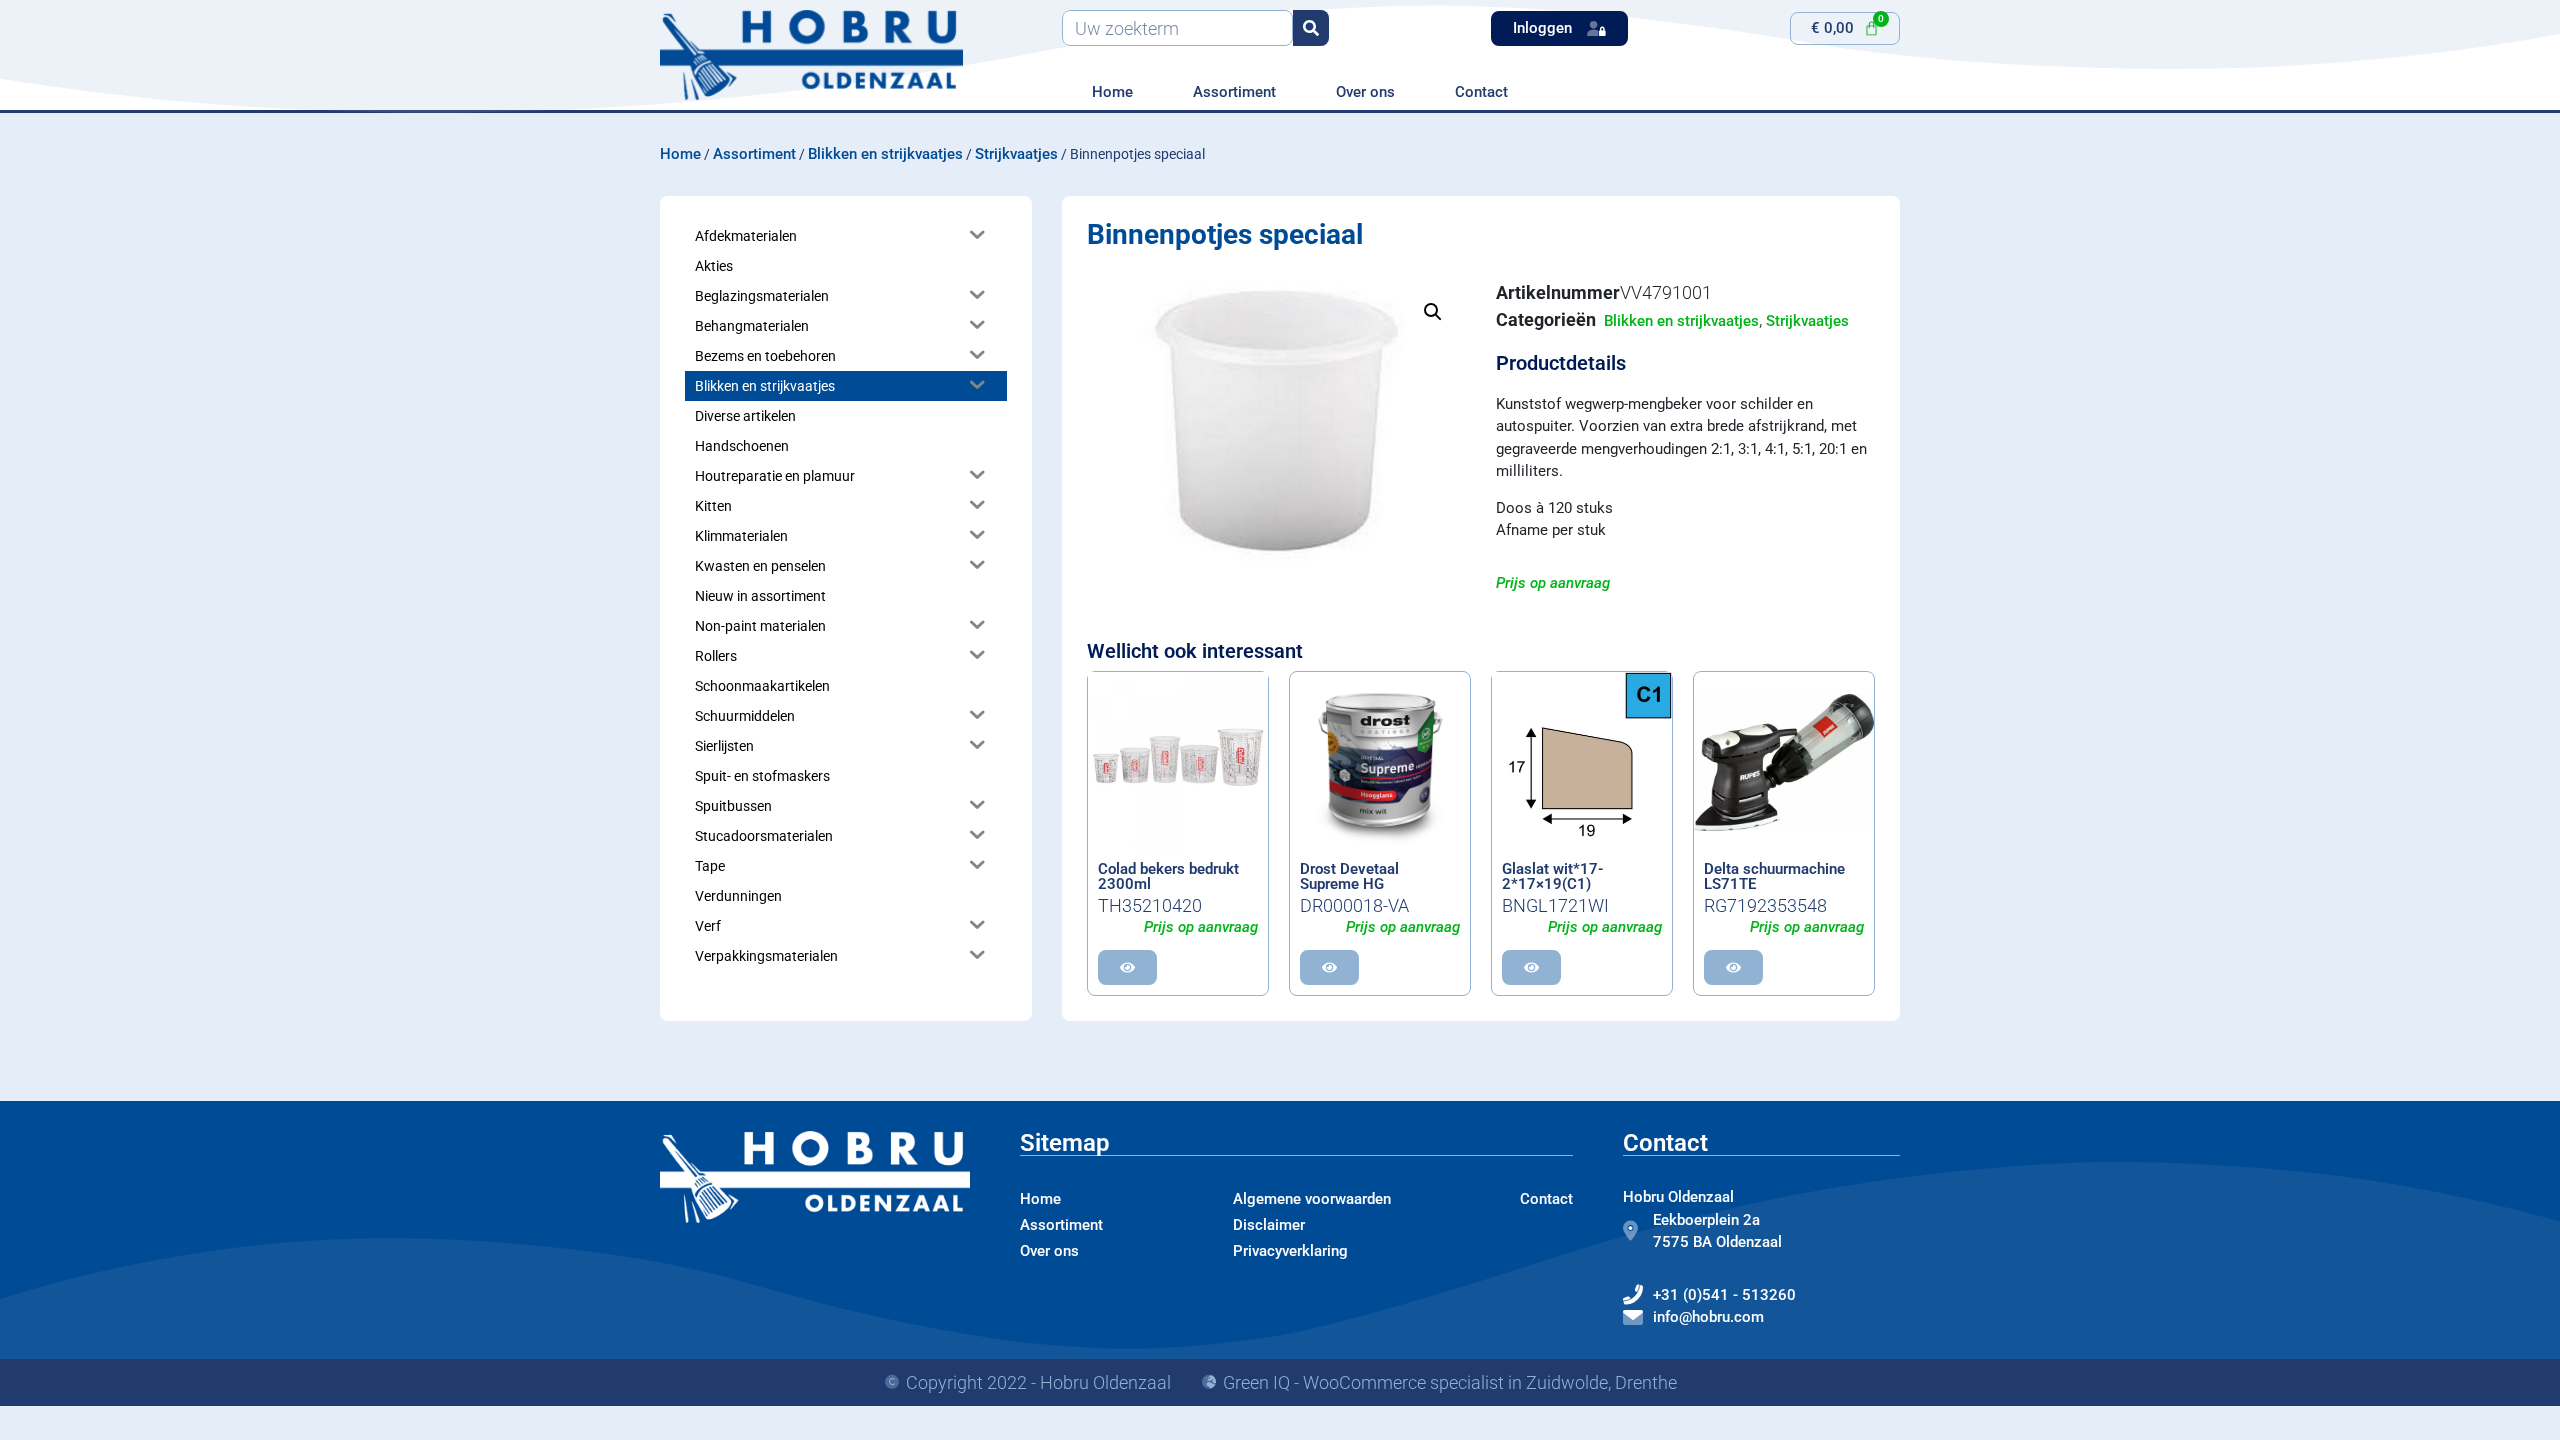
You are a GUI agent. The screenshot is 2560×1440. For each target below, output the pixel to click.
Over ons (1365, 92)
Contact (1481, 92)
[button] (1433, 312)
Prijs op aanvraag (1553, 583)
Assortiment (1234, 92)
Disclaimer (1269, 1225)
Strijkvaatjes (1016, 154)
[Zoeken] (1311, 28)
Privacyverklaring (1290, 1251)
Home (1112, 92)
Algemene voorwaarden (1312, 1199)
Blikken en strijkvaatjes (885, 154)
